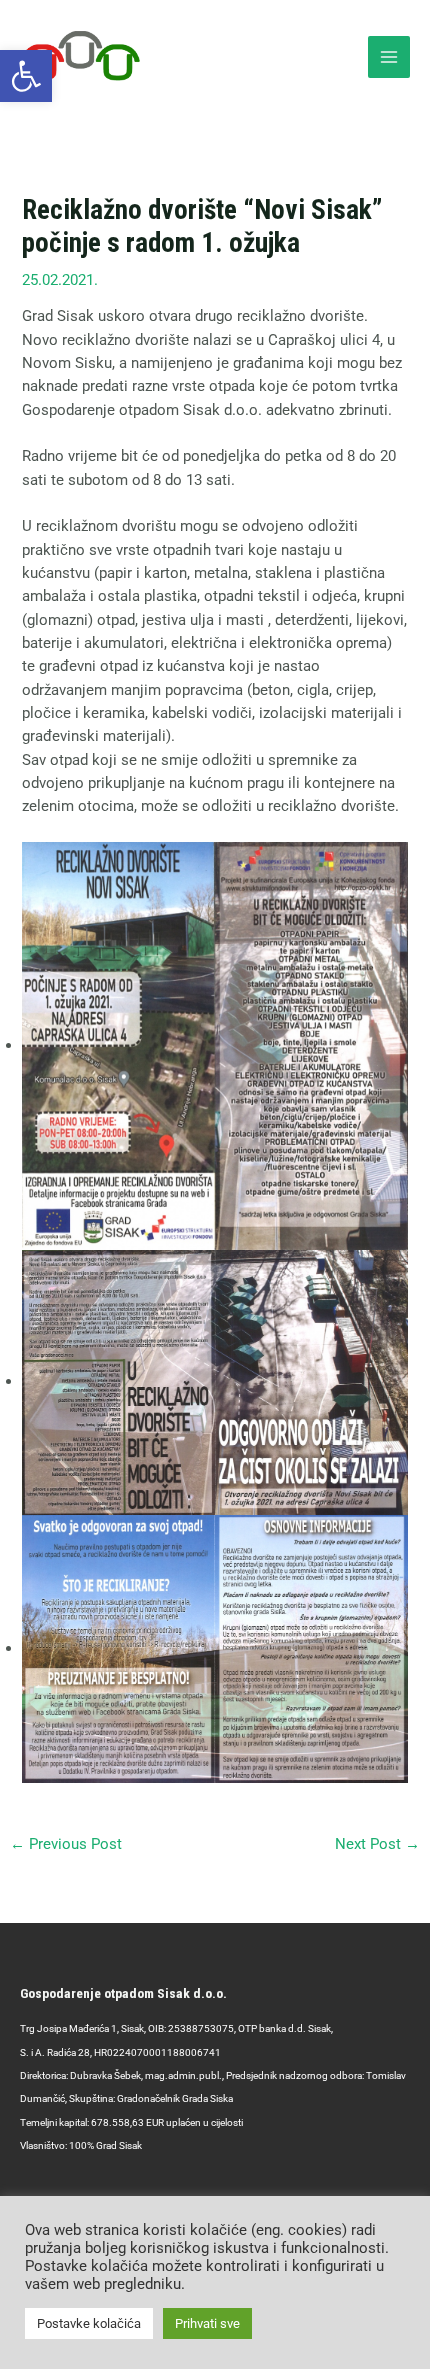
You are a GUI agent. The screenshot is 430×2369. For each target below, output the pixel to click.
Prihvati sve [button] (207, 2323)
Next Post (377, 1844)
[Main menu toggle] (389, 57)
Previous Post (66, 1844)
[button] (26, 76)
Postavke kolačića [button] (89, 2323)
